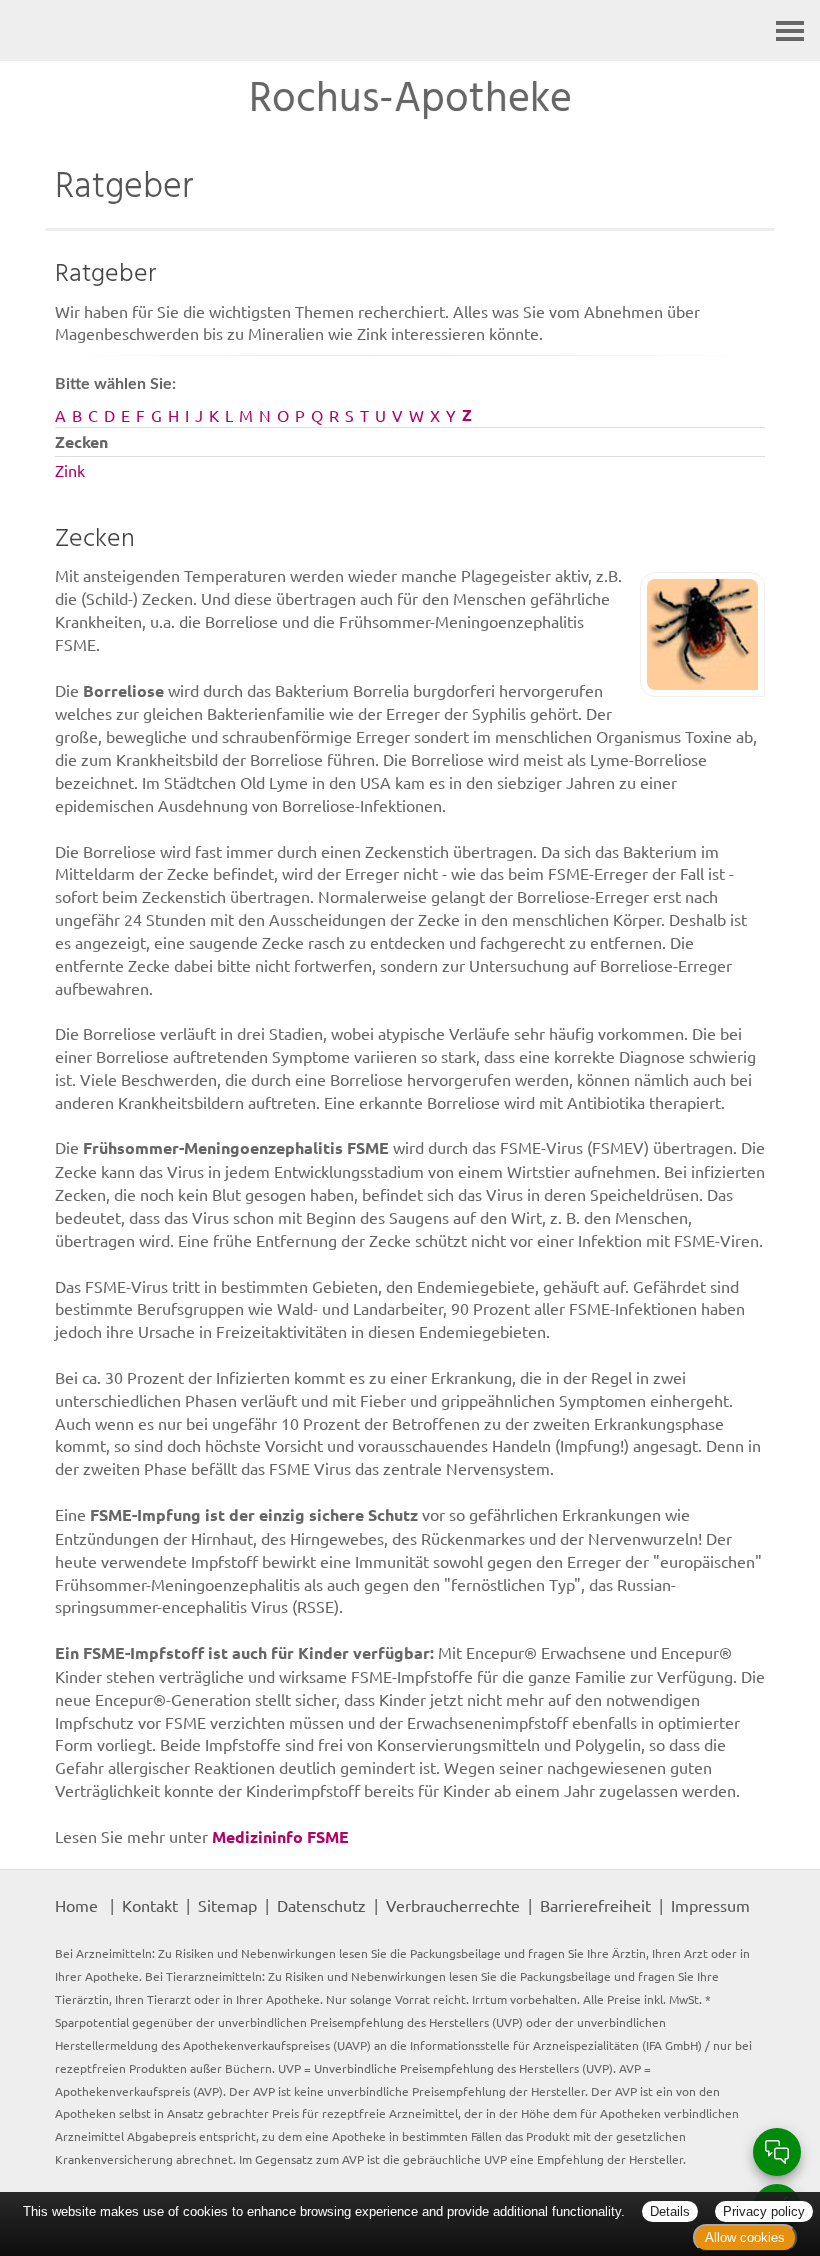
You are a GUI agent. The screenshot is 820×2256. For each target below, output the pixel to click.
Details (670, 2211)
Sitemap (227, 1905)
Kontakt (150, 1905)
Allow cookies (745, 2237)
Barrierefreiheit (595, 1905)
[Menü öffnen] (790, 30)
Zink (70, 470)
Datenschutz (321, 1905)
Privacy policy (764, 2211)
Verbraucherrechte (453, 1905)
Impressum (710, 1905)
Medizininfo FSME (280, 1836)
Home (76, 1905)
